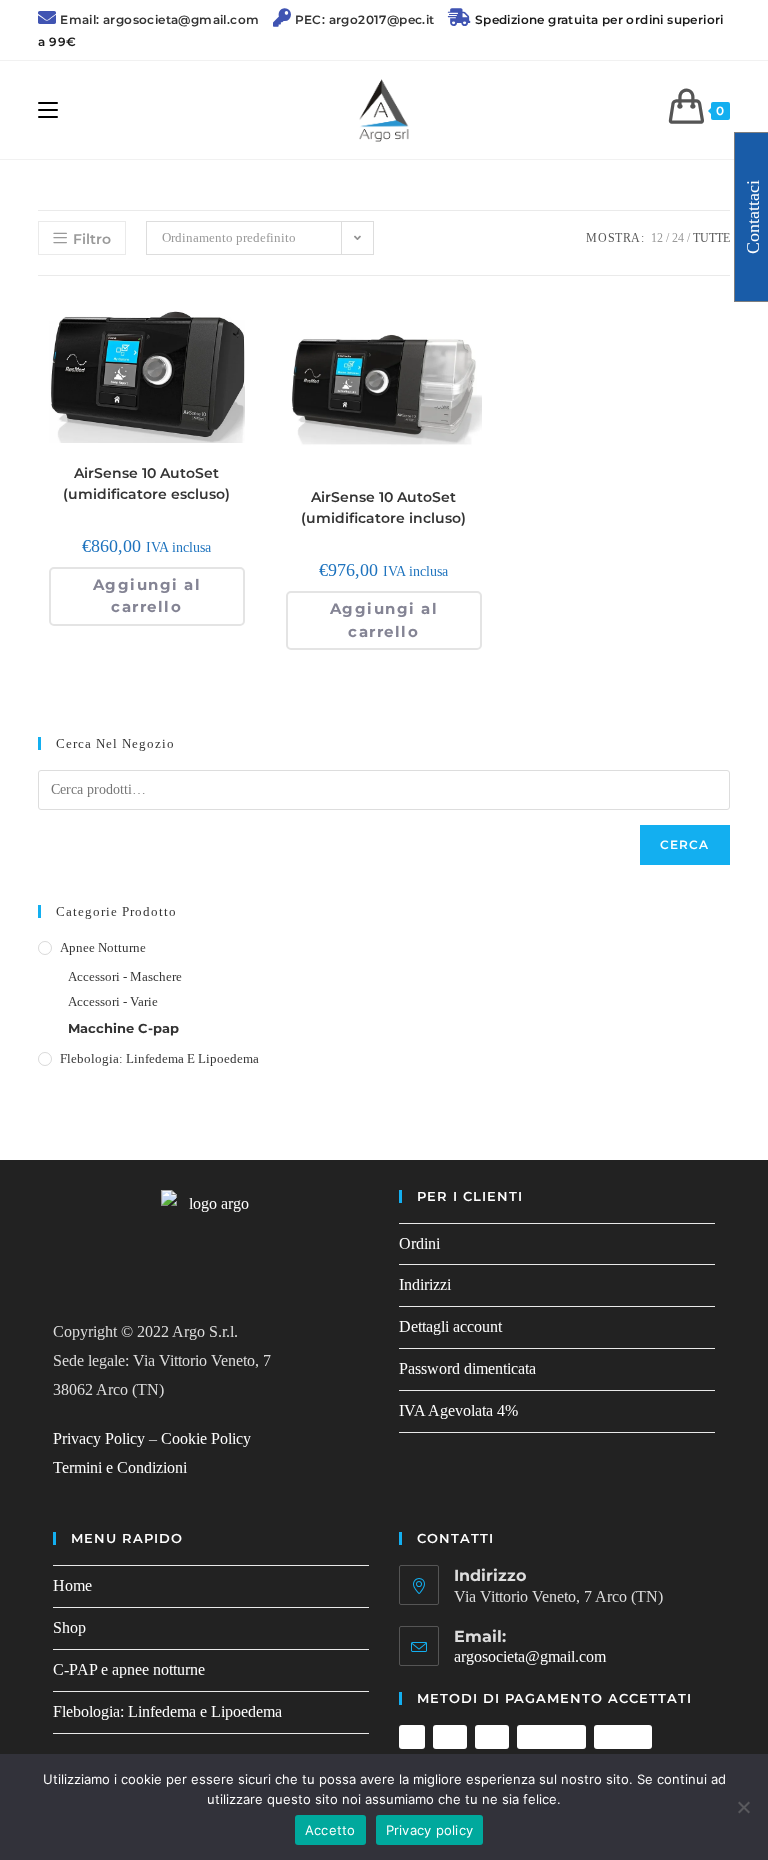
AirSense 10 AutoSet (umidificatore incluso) (383, 507)
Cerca (685, 844)
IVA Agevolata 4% (458, 1410)
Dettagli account (450, 1326)
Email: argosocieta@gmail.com (159, 19)
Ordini (419, 1243)
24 (678, 238)
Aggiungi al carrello (147, 596)
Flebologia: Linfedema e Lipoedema (159, 1058)
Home (72, 1585)
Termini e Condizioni (120, 1467)
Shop (69, 1627)
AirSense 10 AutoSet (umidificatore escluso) (146, 483)
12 (657, 238)
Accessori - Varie (113, 1001)
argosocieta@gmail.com (530, 1656)
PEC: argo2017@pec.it (364, 19)
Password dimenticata (467, 1368)
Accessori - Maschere (125, 976)
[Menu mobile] (48, 110)
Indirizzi (425, 1284)
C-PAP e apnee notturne (129, 1669)
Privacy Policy (99, 1438)
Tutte (711, 238)
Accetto (330, 1830)
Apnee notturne (103, 947)
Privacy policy (430, 1830)
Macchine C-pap (123, 1028)
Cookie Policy (206, 1438)
